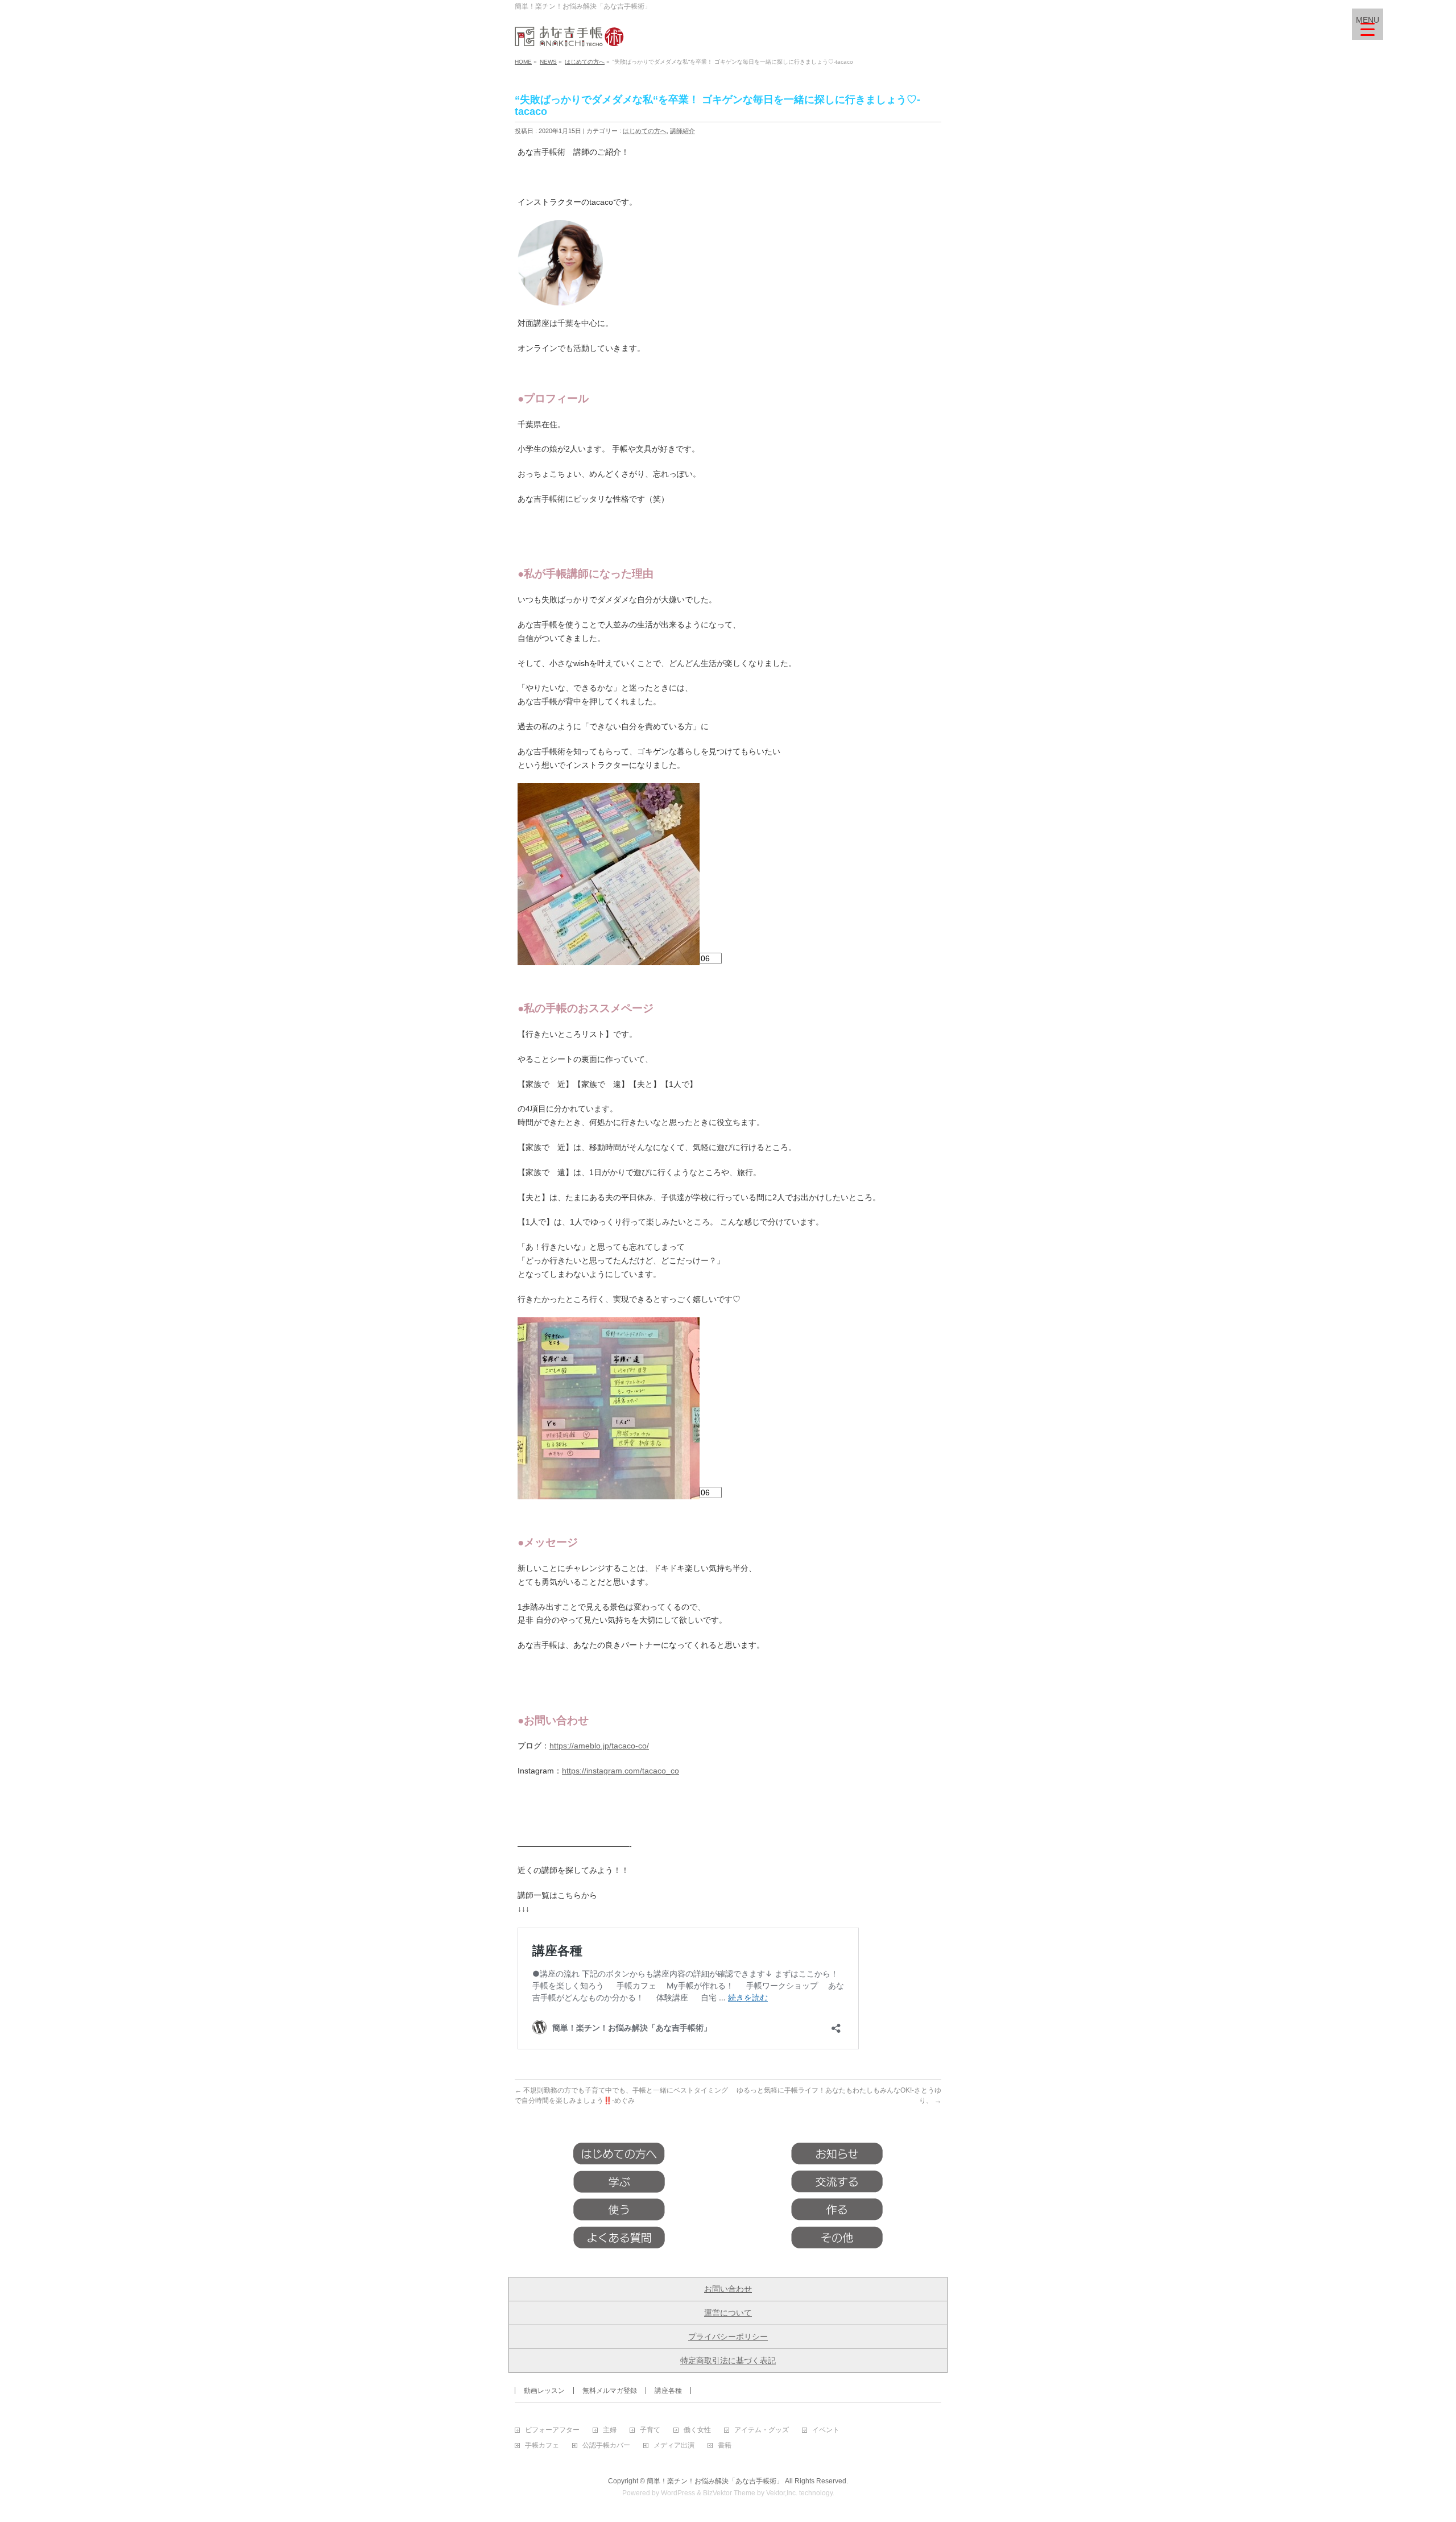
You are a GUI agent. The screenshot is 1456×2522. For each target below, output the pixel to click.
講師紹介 (682, 131)
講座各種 (668, 2391)
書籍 (725, 2445)
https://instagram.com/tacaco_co (621, 1771)
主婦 (610, 2430)
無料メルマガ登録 (610, 2391)
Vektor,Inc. (782, 2493)
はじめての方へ (645, 131)
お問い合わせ (728, 2289)
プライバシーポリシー (728, 2337)
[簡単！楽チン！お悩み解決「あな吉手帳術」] (569, 34)
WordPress (678, 2493)
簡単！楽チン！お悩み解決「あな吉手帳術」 (715, 2481)
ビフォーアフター (552, 2430)
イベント (826, 2430)
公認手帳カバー (606, 2445)
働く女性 (697, 2430)
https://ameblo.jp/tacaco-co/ (599, 1746)
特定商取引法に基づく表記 (728, 2360)
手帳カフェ (542, 2445)
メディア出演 (674, 2445)
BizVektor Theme (729, 2493)
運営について (728, 2313)
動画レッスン (544, 2391)
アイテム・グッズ (762, 2430)
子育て (650, 2430)
